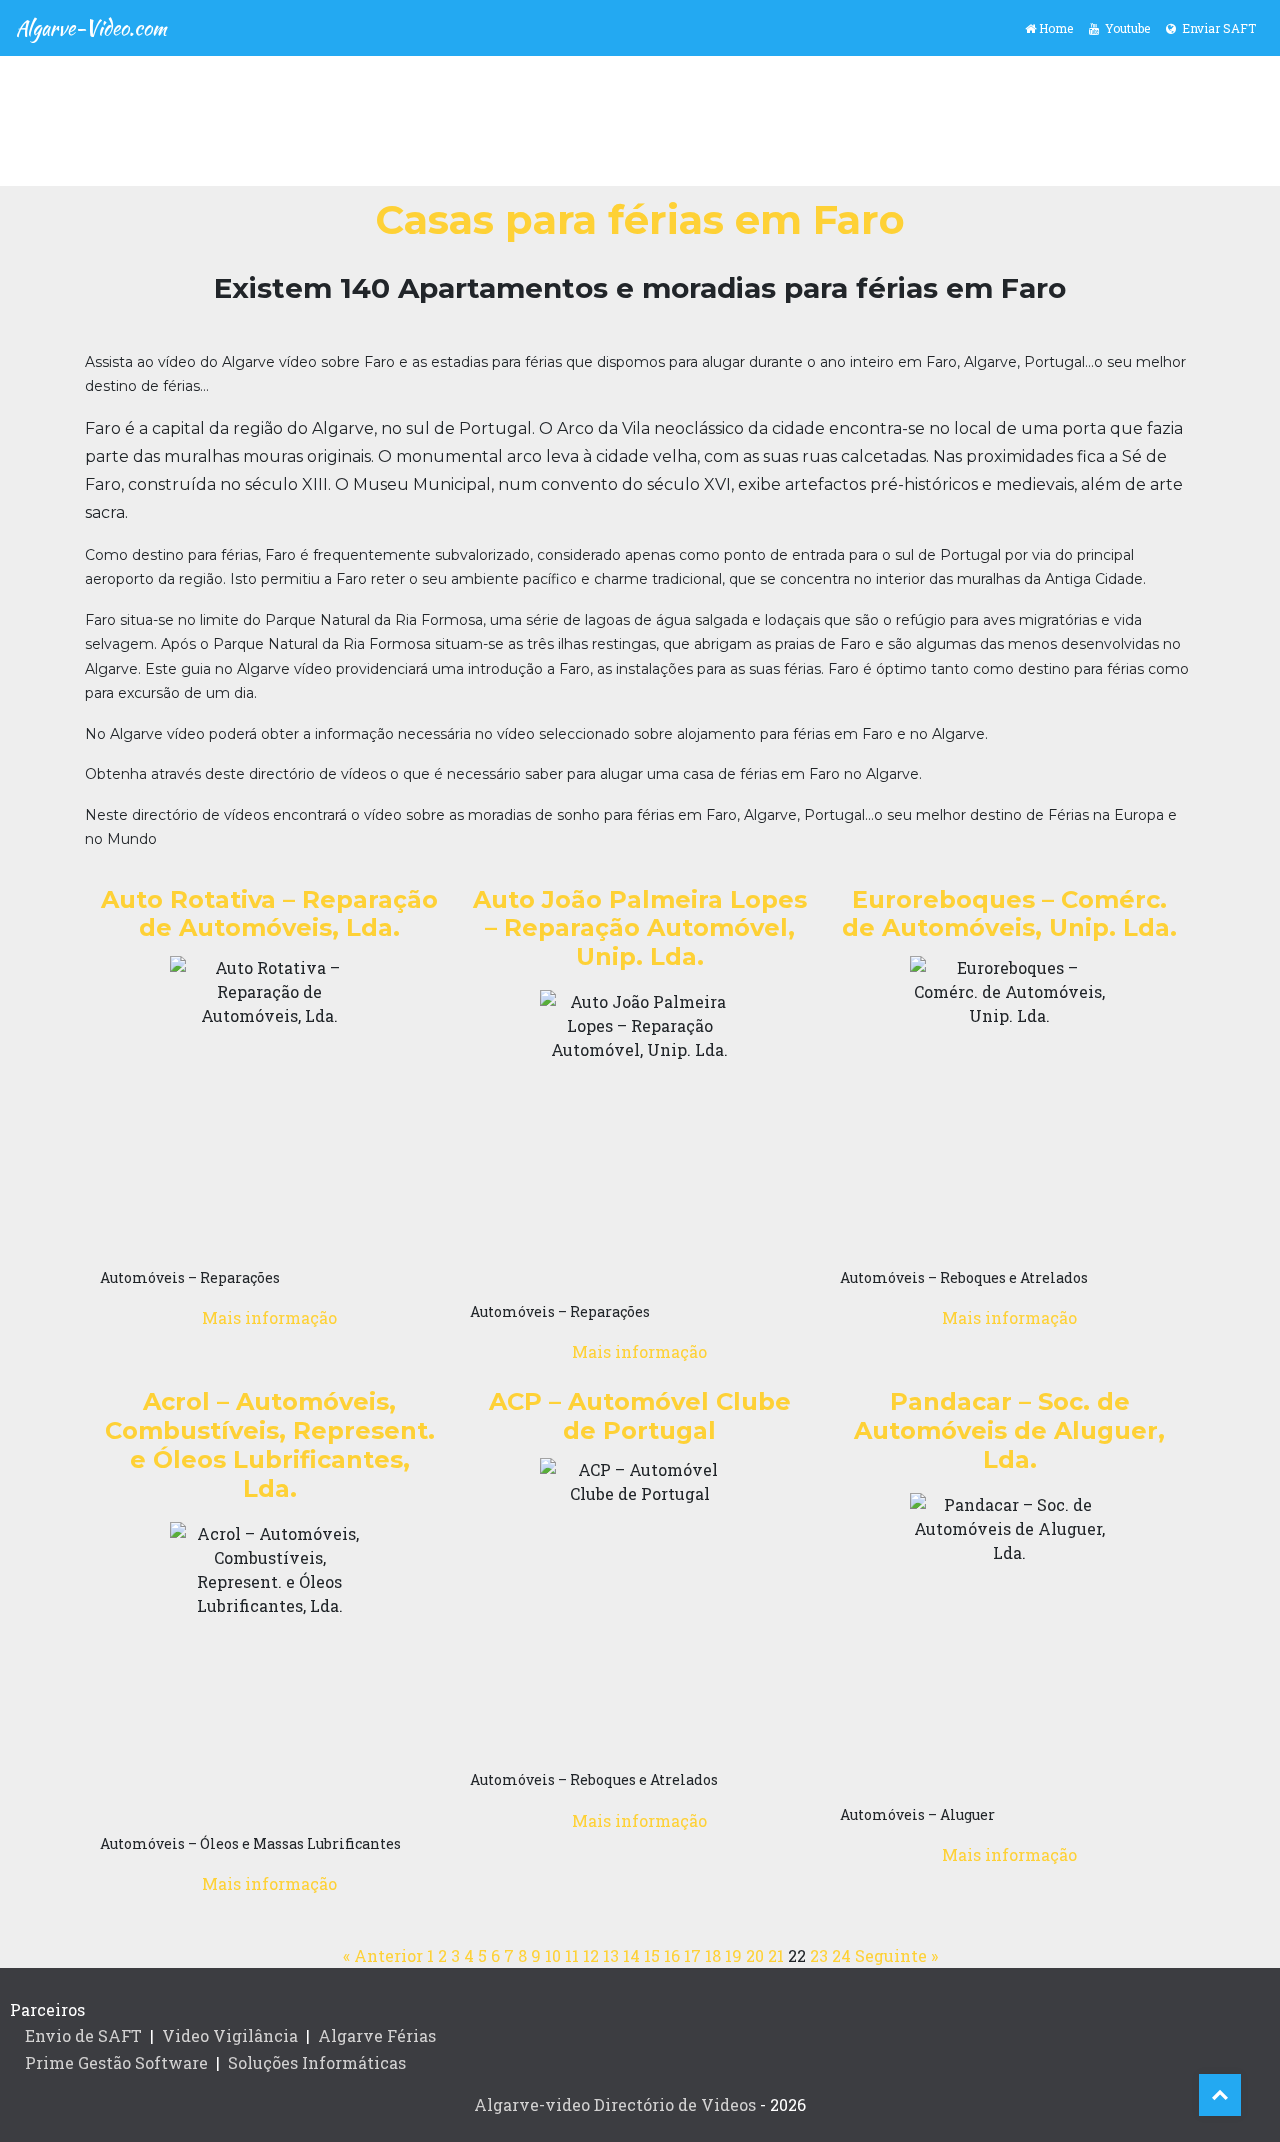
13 (611, 1955)
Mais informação (269, 1317)
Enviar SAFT (1216, 28)
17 (692, 1955)
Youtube (1124, 28)
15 (652, 1955)
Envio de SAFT (83, 2035)
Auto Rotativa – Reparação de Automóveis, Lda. (269, 914)
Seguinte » (896, 1955)
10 (553, 1955)
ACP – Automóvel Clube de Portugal (640, 1416)
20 (755, 1955)
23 (819, 1955)
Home (1054, 28)
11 (572, 1955)
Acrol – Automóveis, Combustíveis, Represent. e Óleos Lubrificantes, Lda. (270, 1444)
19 (733, 1955)
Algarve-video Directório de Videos (615, 2104)
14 (631, 1955)
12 (591, 1955)
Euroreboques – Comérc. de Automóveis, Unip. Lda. (1009, 914)
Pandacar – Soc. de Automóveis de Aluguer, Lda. (1009, 1430)
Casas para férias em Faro (640, 219)
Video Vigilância (230, 2035)
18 (713, 1955)
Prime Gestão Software (116, 2062)
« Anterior (383, 1955)
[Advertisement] (640, 121)
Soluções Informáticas (317, 2062)
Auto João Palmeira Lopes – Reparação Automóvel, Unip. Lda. (640, 928)
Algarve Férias (377, 2035)
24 (841, 1955)
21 (776, 1955)
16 (672, 1955)
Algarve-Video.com (91, 27)
